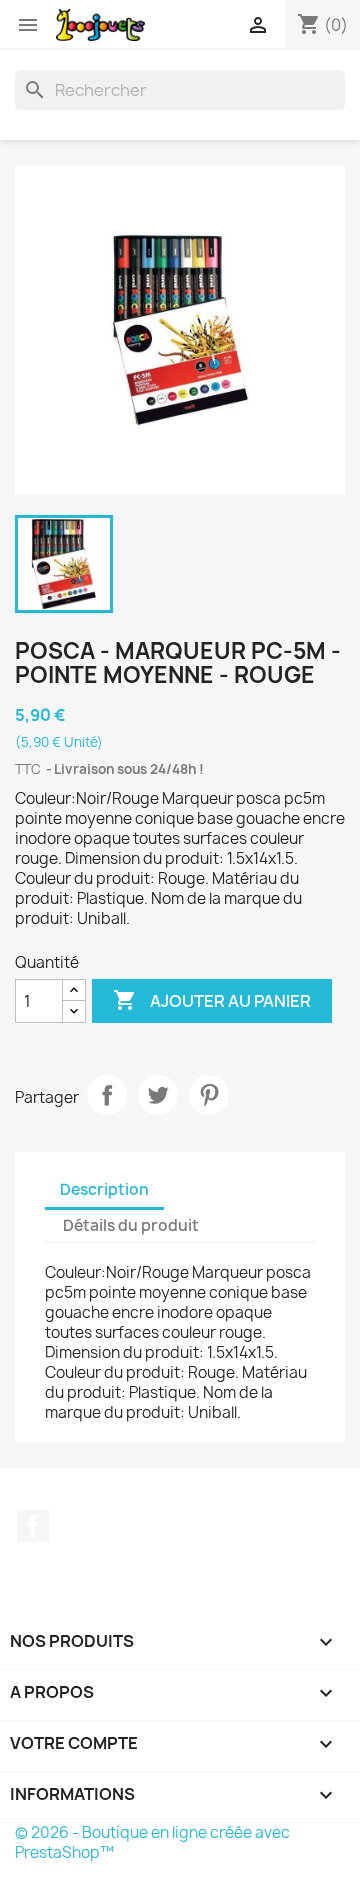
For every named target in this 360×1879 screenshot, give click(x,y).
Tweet (158, 1095)
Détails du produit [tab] (131, 1225)
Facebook (33, 1526)
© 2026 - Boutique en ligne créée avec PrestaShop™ (152, 1842)
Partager (107, 1095)
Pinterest (209, 1095)
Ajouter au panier (212, 1000)
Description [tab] (104, 1189)
